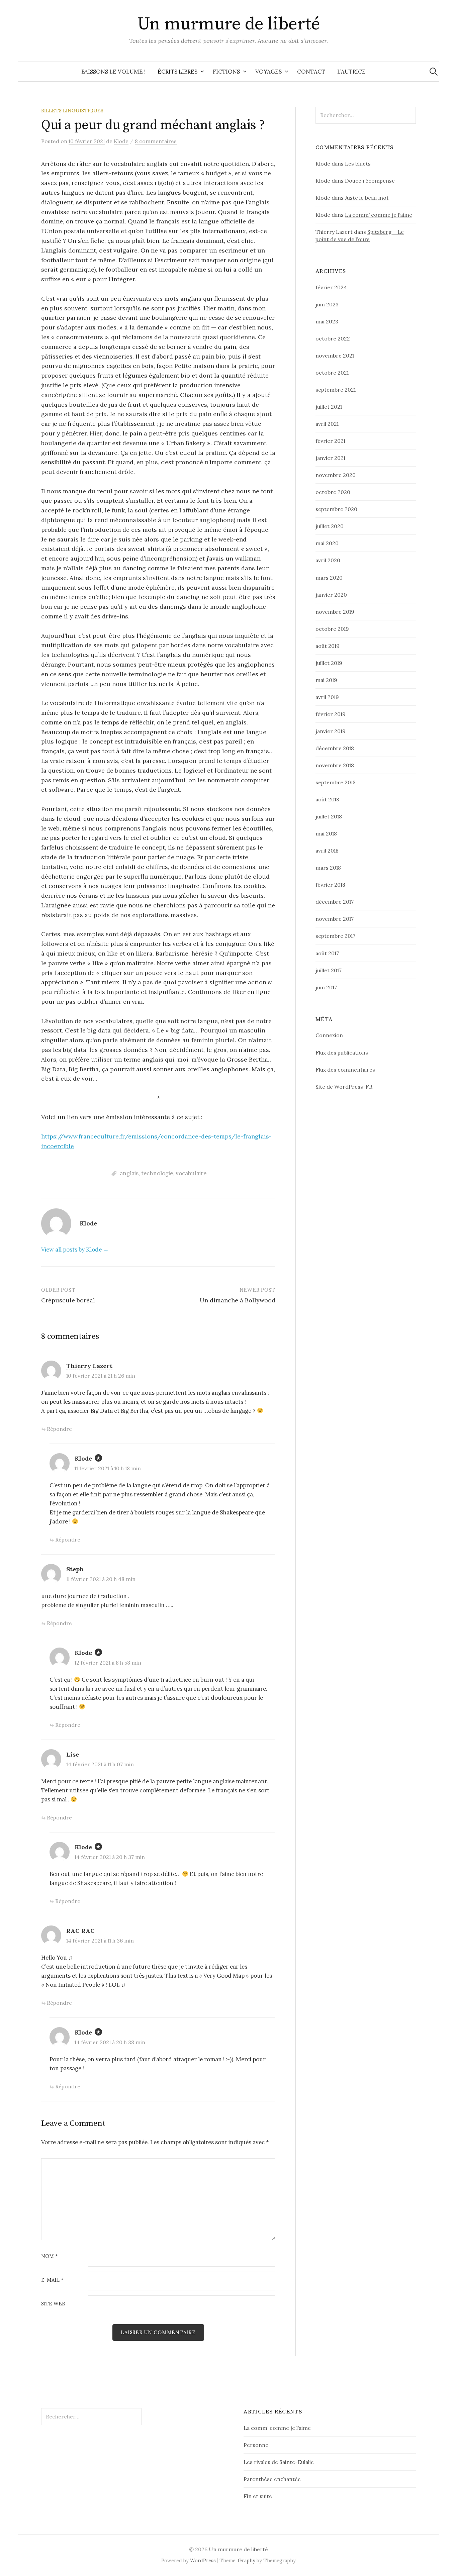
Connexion (329, 1035)
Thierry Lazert (89, 1366)
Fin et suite (258, 2496)
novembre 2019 (335, 612)
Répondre (59, 1429)
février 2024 (331, 287)
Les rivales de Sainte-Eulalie (279, 2462)
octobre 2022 (333, 338)
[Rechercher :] (434, 72)
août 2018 (327, 799)
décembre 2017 (335, 902)
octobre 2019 (332, 629)
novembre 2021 (335, 356)
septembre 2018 (336, 782)
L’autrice (351, 72)
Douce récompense (370, 181)
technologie (157, 1173)
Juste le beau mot (367, 198)
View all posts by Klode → (75, 1250)
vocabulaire (191, 1173)
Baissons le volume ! (113, 72)
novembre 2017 (335, 919)
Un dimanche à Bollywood (238, 1300)
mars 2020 (329, 578)
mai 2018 (326, 833)
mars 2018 (328, 868)
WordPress (203, 2560)
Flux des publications (342, 1053)
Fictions (226, 72)
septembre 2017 (335, 936)
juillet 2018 (329, 816)
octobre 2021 (332, 373)
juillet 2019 (329, 663)
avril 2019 (327, 697)
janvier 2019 (331, 731)
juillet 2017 (329, 970)
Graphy (247, 2560)
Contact (311, 72)
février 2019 (331, 714)
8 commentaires (156, 141)
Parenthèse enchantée (272, 2479)
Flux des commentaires (345, 1070)
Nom (50, 2256)
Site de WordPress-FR (344, 1087)
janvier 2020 (331, 595)
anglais (129, 1173)
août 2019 (328, 646)
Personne (256, 2445)
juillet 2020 (330, 526)
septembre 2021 (336, 390)
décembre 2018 (335, 748)
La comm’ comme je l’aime (379, 215)
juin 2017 (326, 987)
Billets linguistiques (72, 111)
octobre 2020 (333, 492)
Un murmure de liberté (229, 24)
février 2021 (330, 441)
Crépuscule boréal (68, 1300)
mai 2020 (327, 543)
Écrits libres (177, 72)
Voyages (268, 72)
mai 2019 (326, 680)
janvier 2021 (330, 458)
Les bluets (358, 164)
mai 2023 (327, 321)
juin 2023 (327, 304)
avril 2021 (327, 424)
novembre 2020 (336, 475)
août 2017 (327, 953)
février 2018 (330, 885)
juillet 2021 (329, 407)
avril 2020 (328, 560)
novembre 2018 (335, 765)
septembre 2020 (336, 509)
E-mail (52, 2280)
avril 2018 (327, 851)
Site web (53, 2304)
